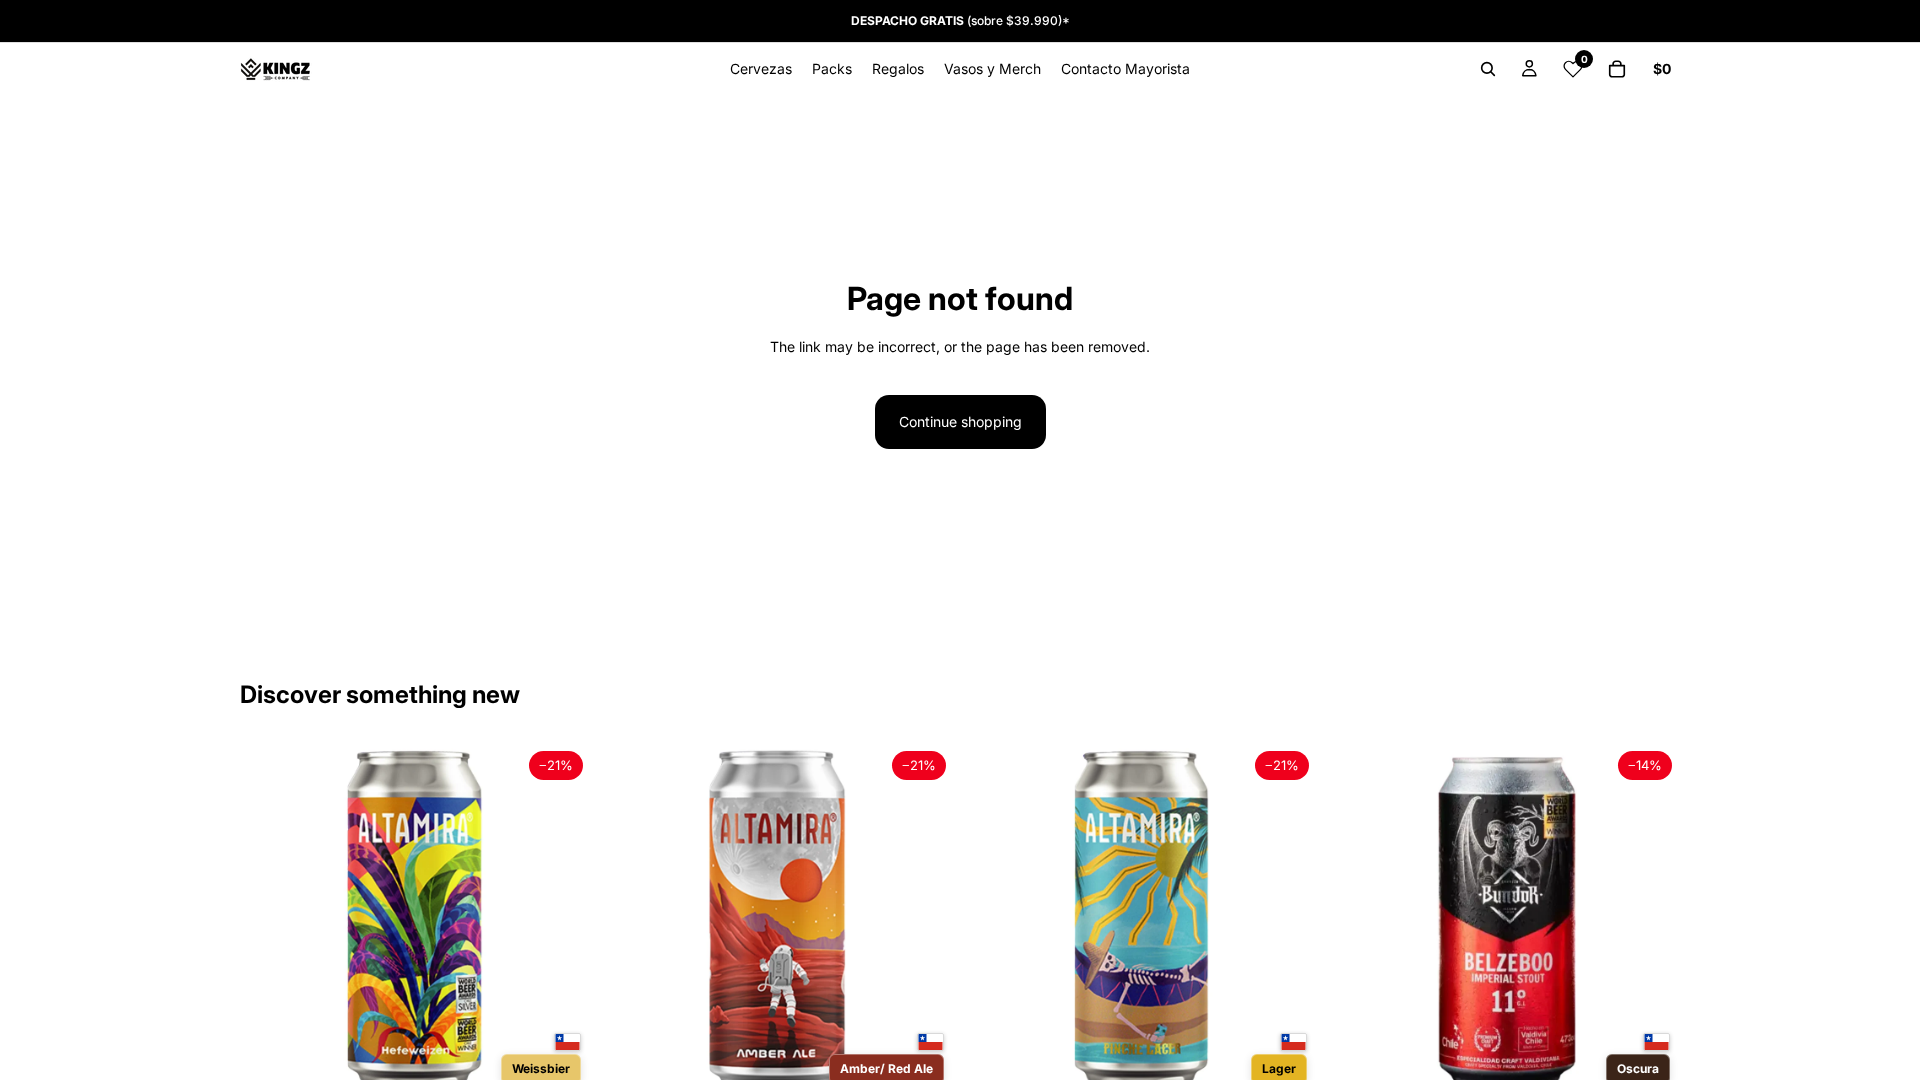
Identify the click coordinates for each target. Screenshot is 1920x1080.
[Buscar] (1488, 69)
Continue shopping (960, 421)
